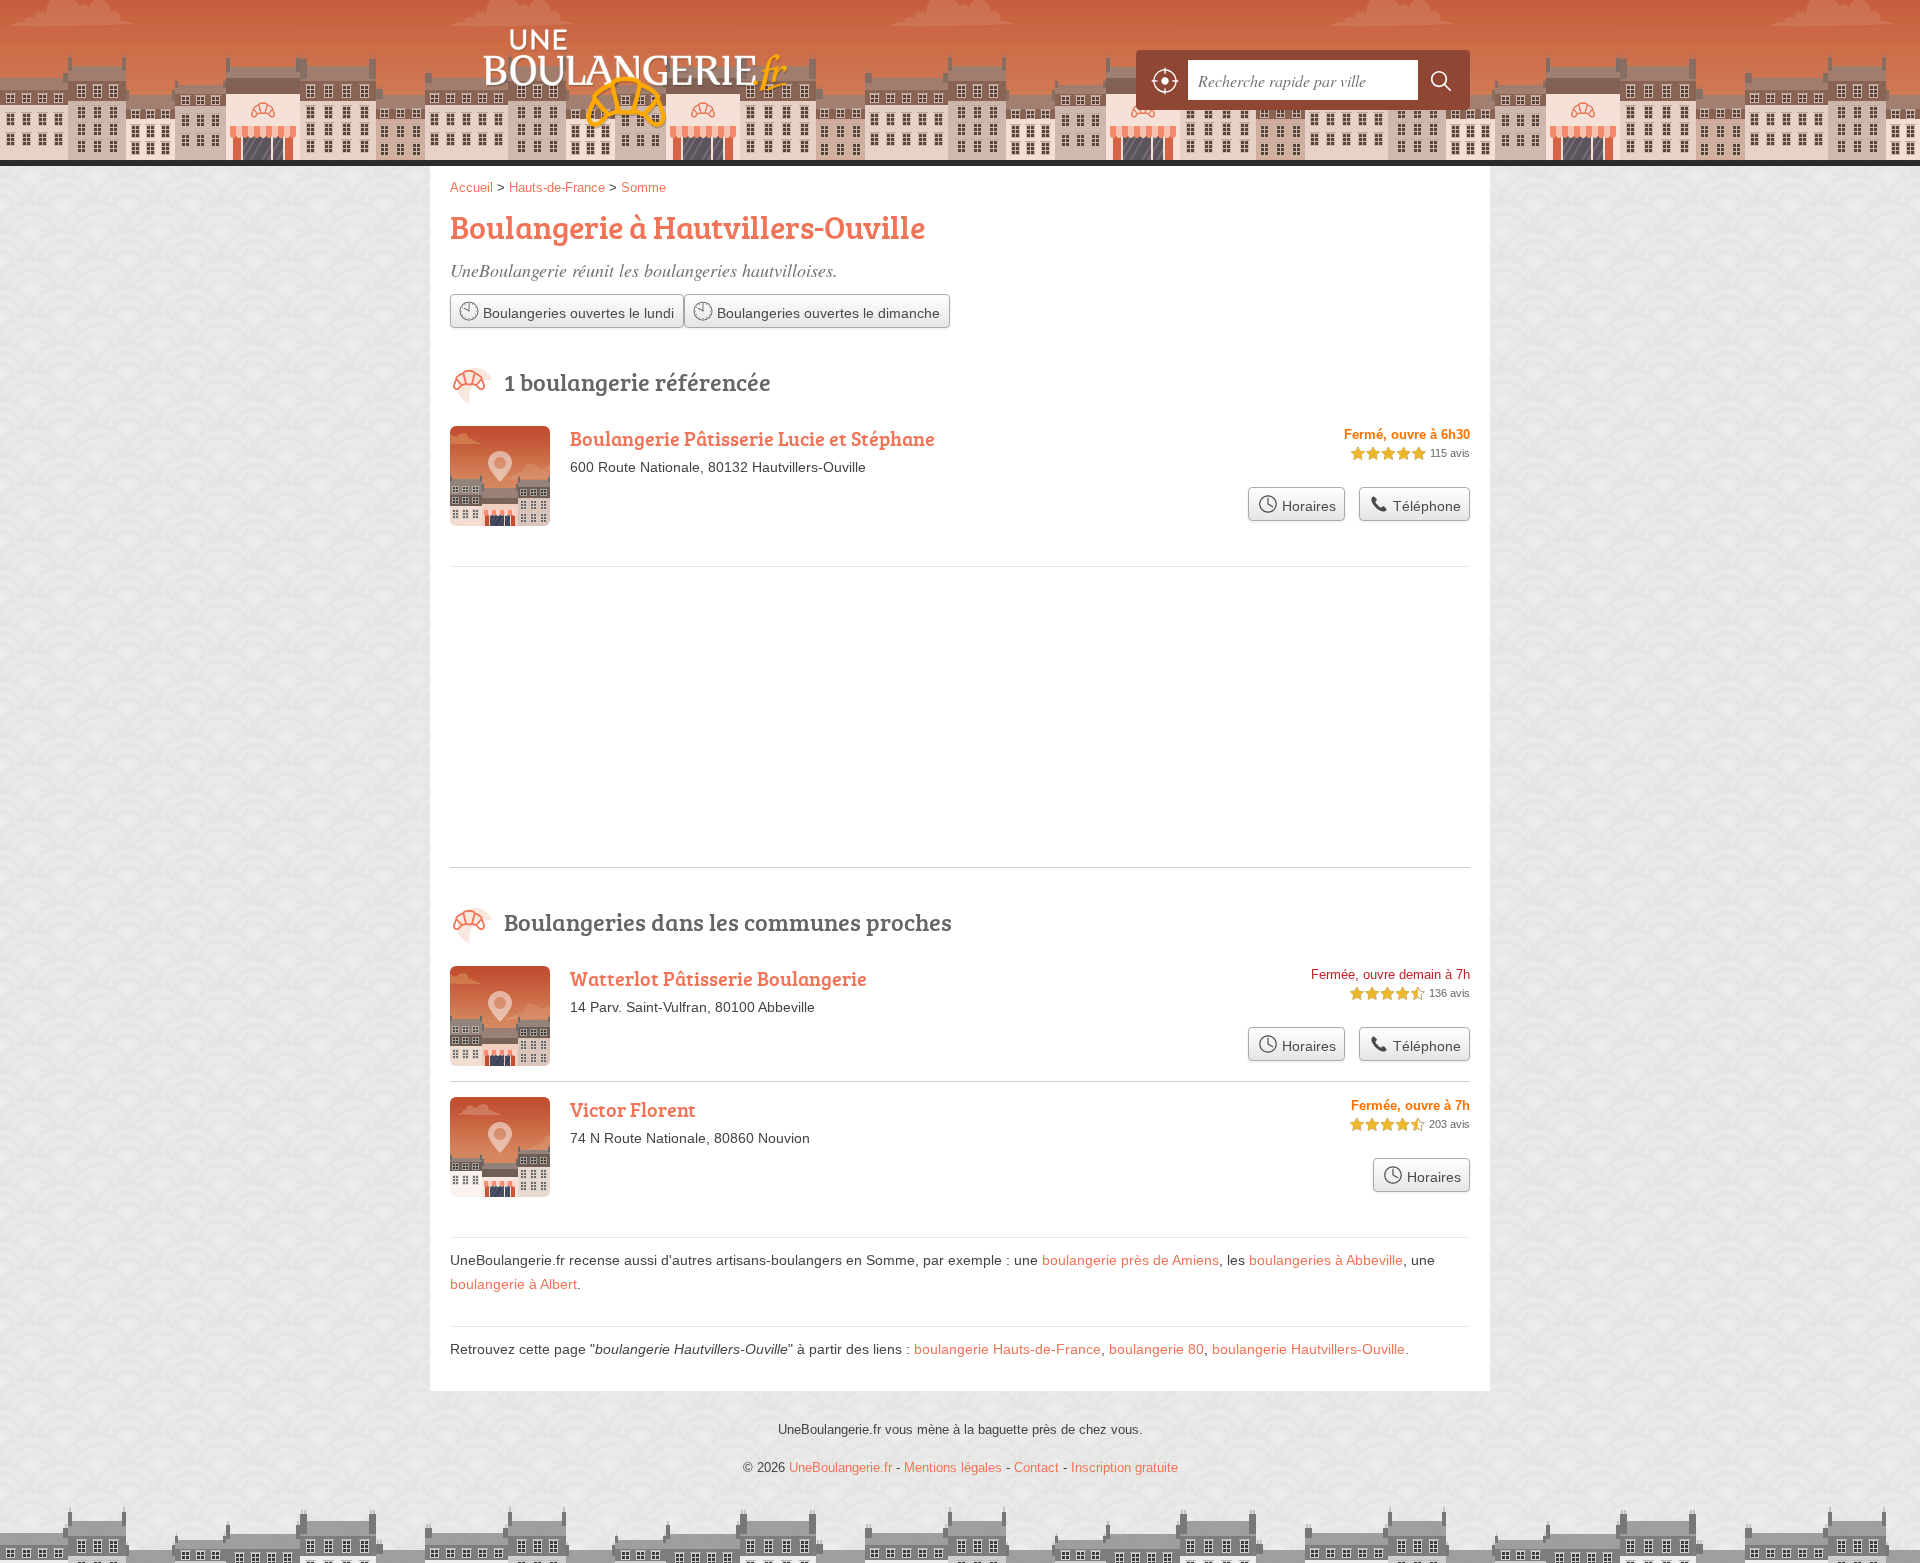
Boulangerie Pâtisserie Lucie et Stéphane (752, 438)
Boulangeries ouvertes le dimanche (826, 313)
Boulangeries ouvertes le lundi (576, 313)
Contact (1036, 1467)
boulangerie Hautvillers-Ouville (1308, 1349)
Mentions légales (953, 1467)
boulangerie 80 (1156, 1349)
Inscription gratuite (1124, 1467)
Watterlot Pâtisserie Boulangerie (718, 978)
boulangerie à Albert (513, 1284)
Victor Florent (633, 1109)
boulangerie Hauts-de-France (1007, 1349)
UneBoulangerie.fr (670, 80)
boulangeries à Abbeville (1326, 1260)
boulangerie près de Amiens (1130, 1260)
